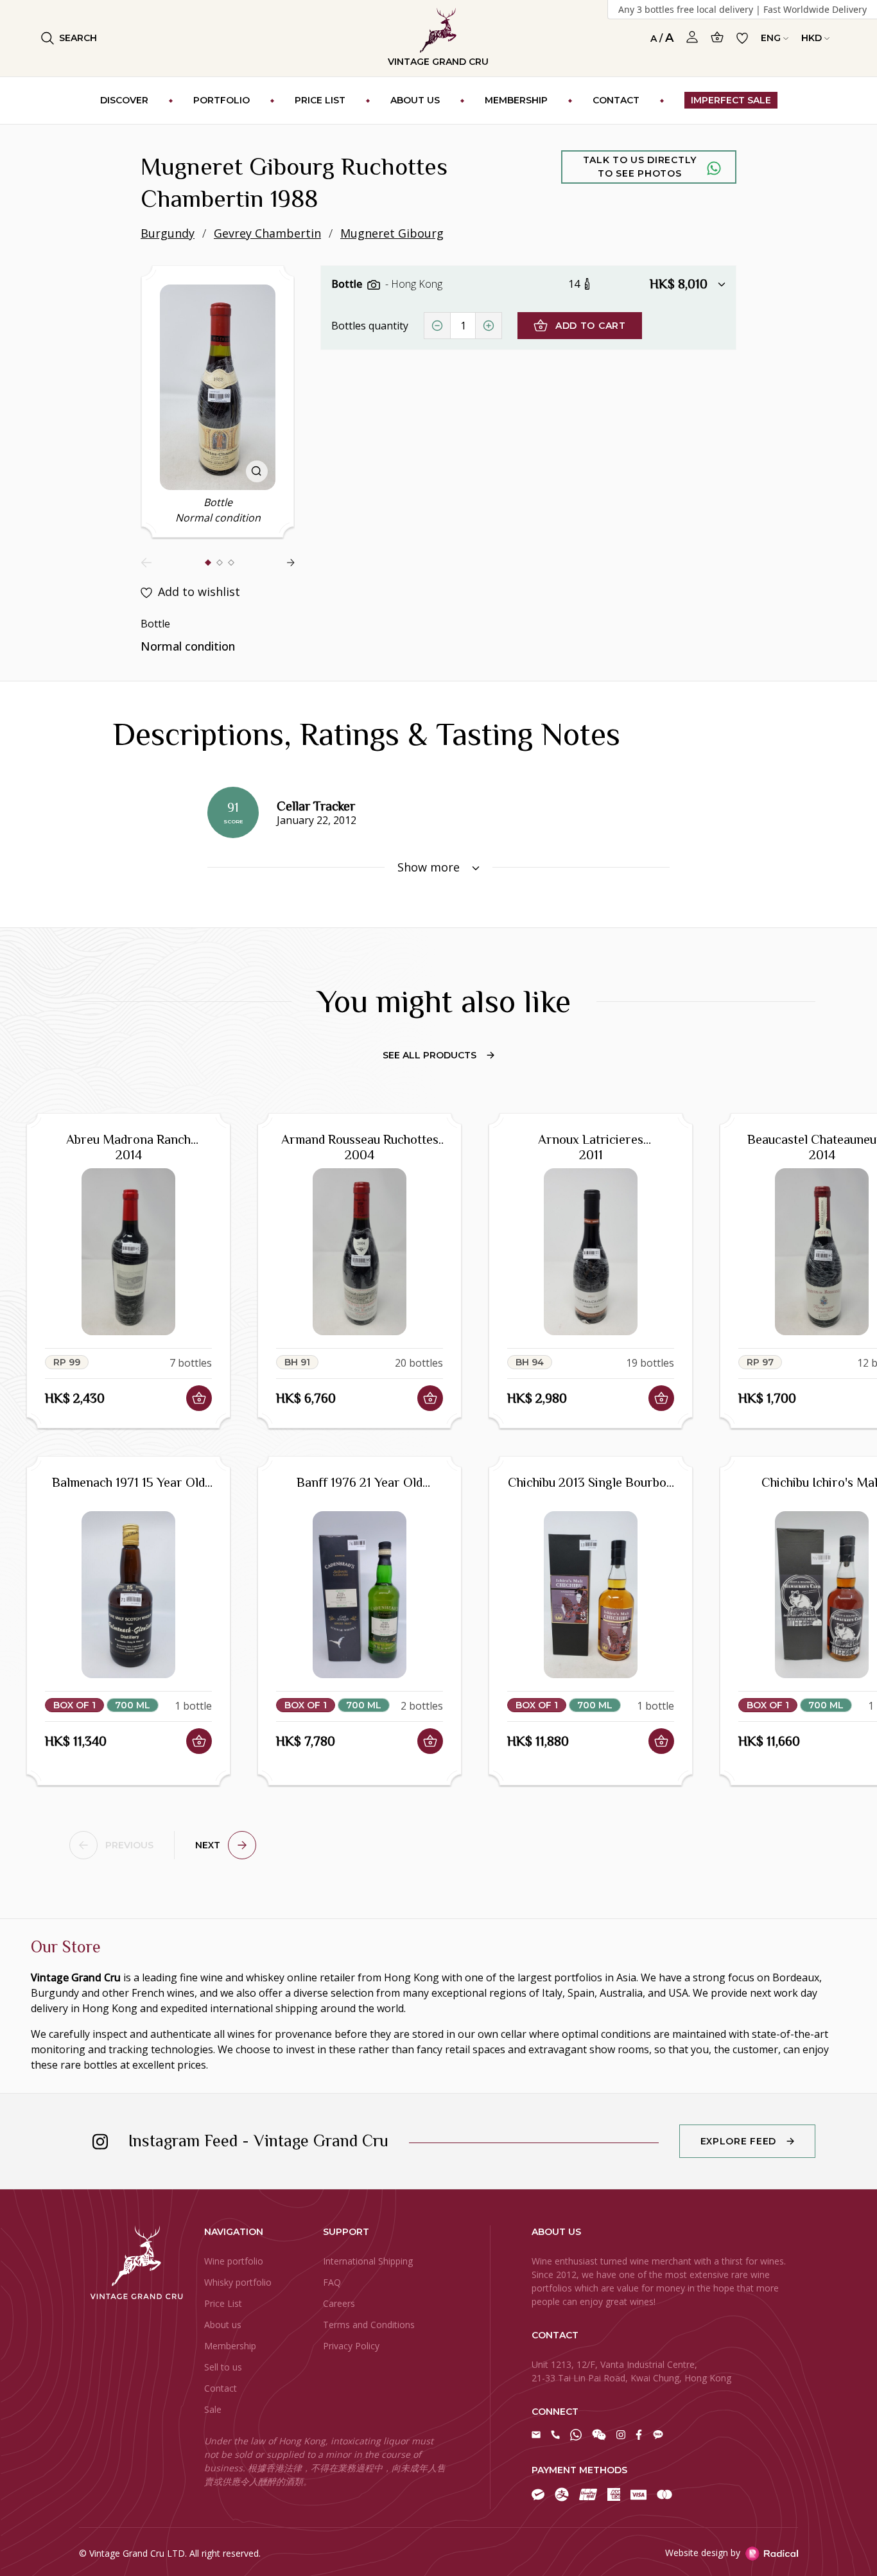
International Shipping (368, 2261)
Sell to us (223, 2367)
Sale (213, 2409)
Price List (223, 2303)
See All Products (430, 1055)
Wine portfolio (234, 2261)
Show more (430, 867)
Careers (339, 2303)
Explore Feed (738, 2141)
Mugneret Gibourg (392, 233)
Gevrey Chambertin (267, 233)
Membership (230, 2346)
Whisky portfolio (238, 2282)
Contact (221, 2388)
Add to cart (591, 326)
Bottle (348, 284)
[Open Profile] (692, 37)
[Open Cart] (717, 37)
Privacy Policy (351, 2346)
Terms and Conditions (369, 2325)
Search (78, 38)
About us (223, 2325)
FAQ (332, 2282)
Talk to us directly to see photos (640, 167)
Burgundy (168, 233)
